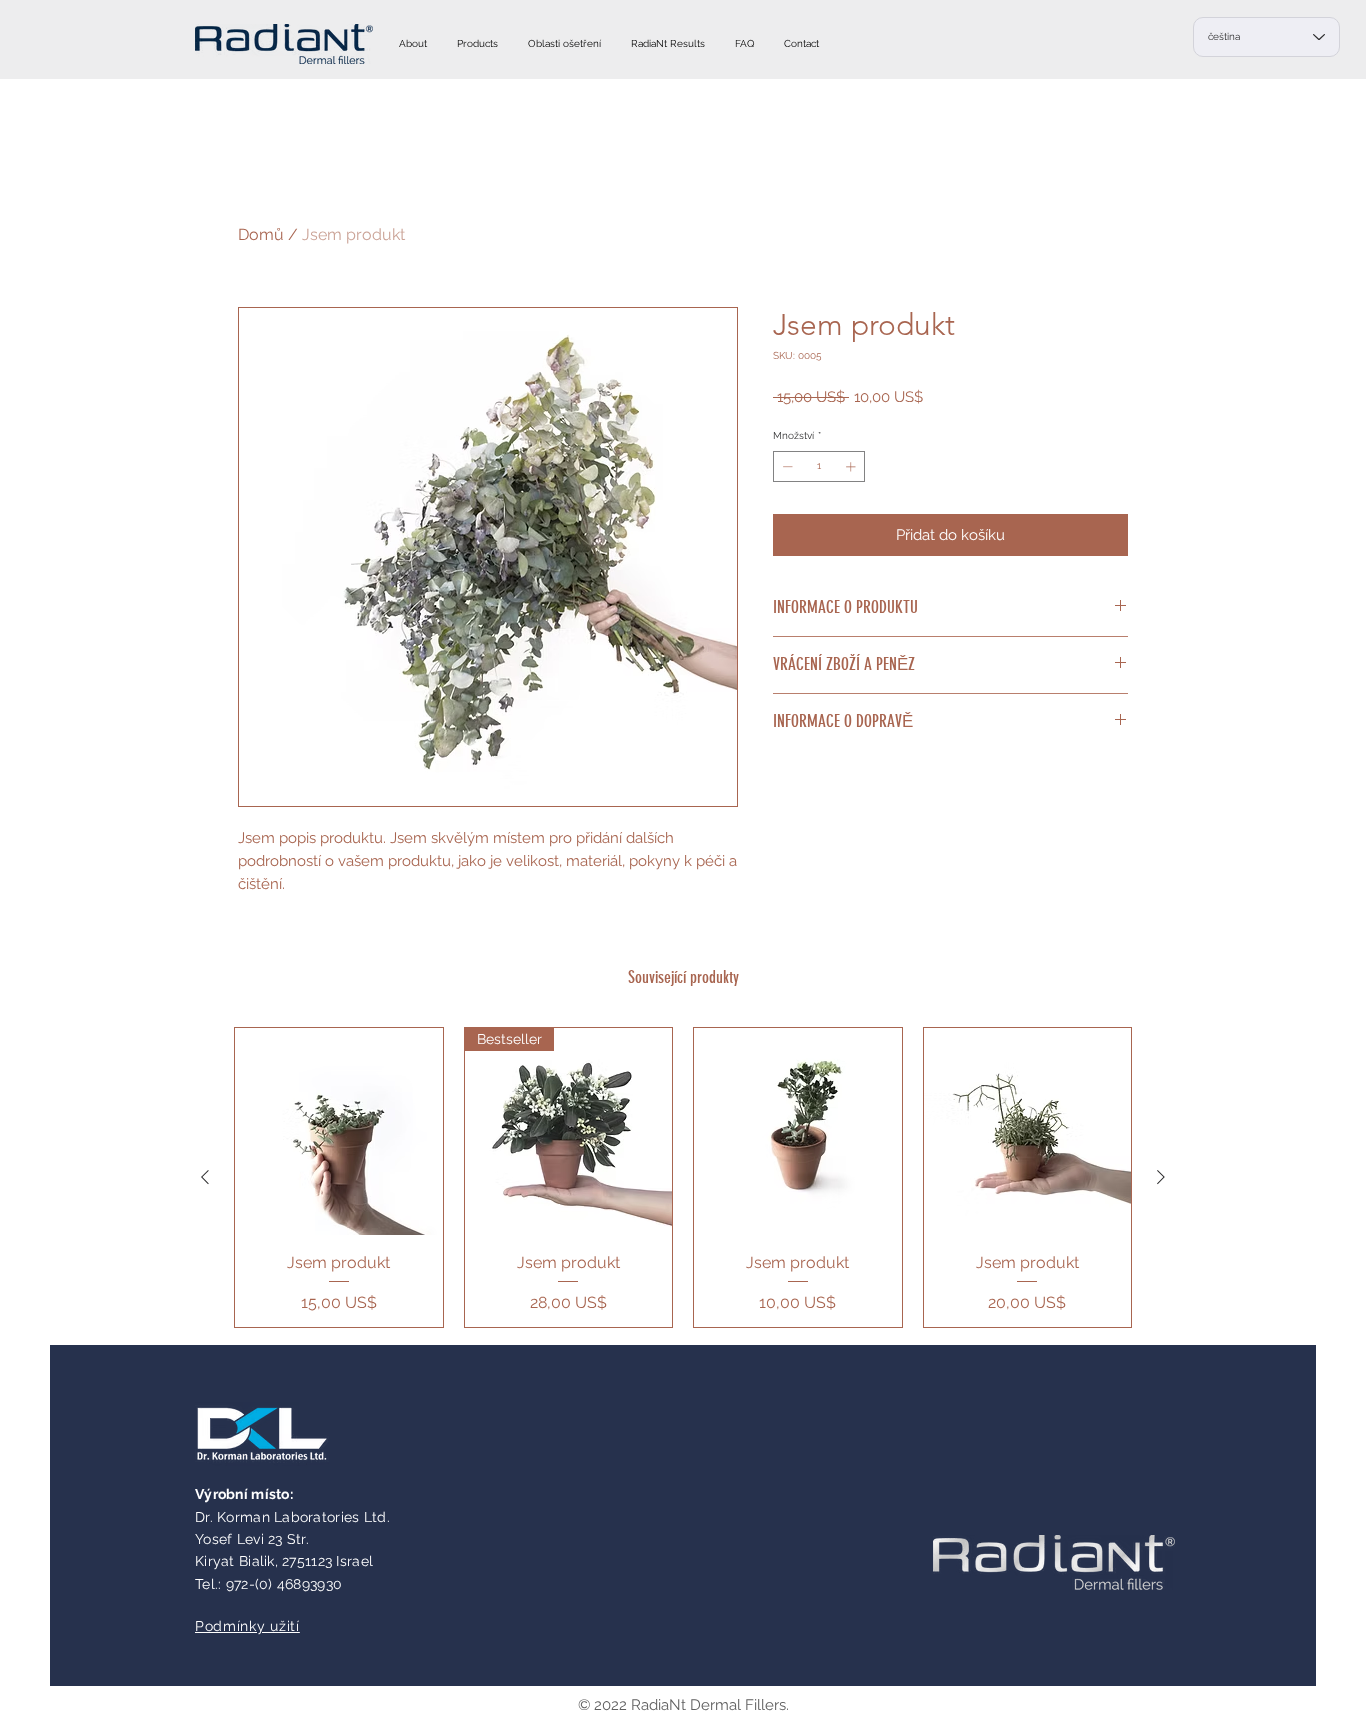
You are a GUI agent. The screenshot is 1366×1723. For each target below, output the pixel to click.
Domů (261, 234)
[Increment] (852, 466)
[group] (683, 1177)
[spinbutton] (819, 466)
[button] (477, 44)
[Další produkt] (1161, 1177)
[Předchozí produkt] (205, 1177)
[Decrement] (785, 466)
